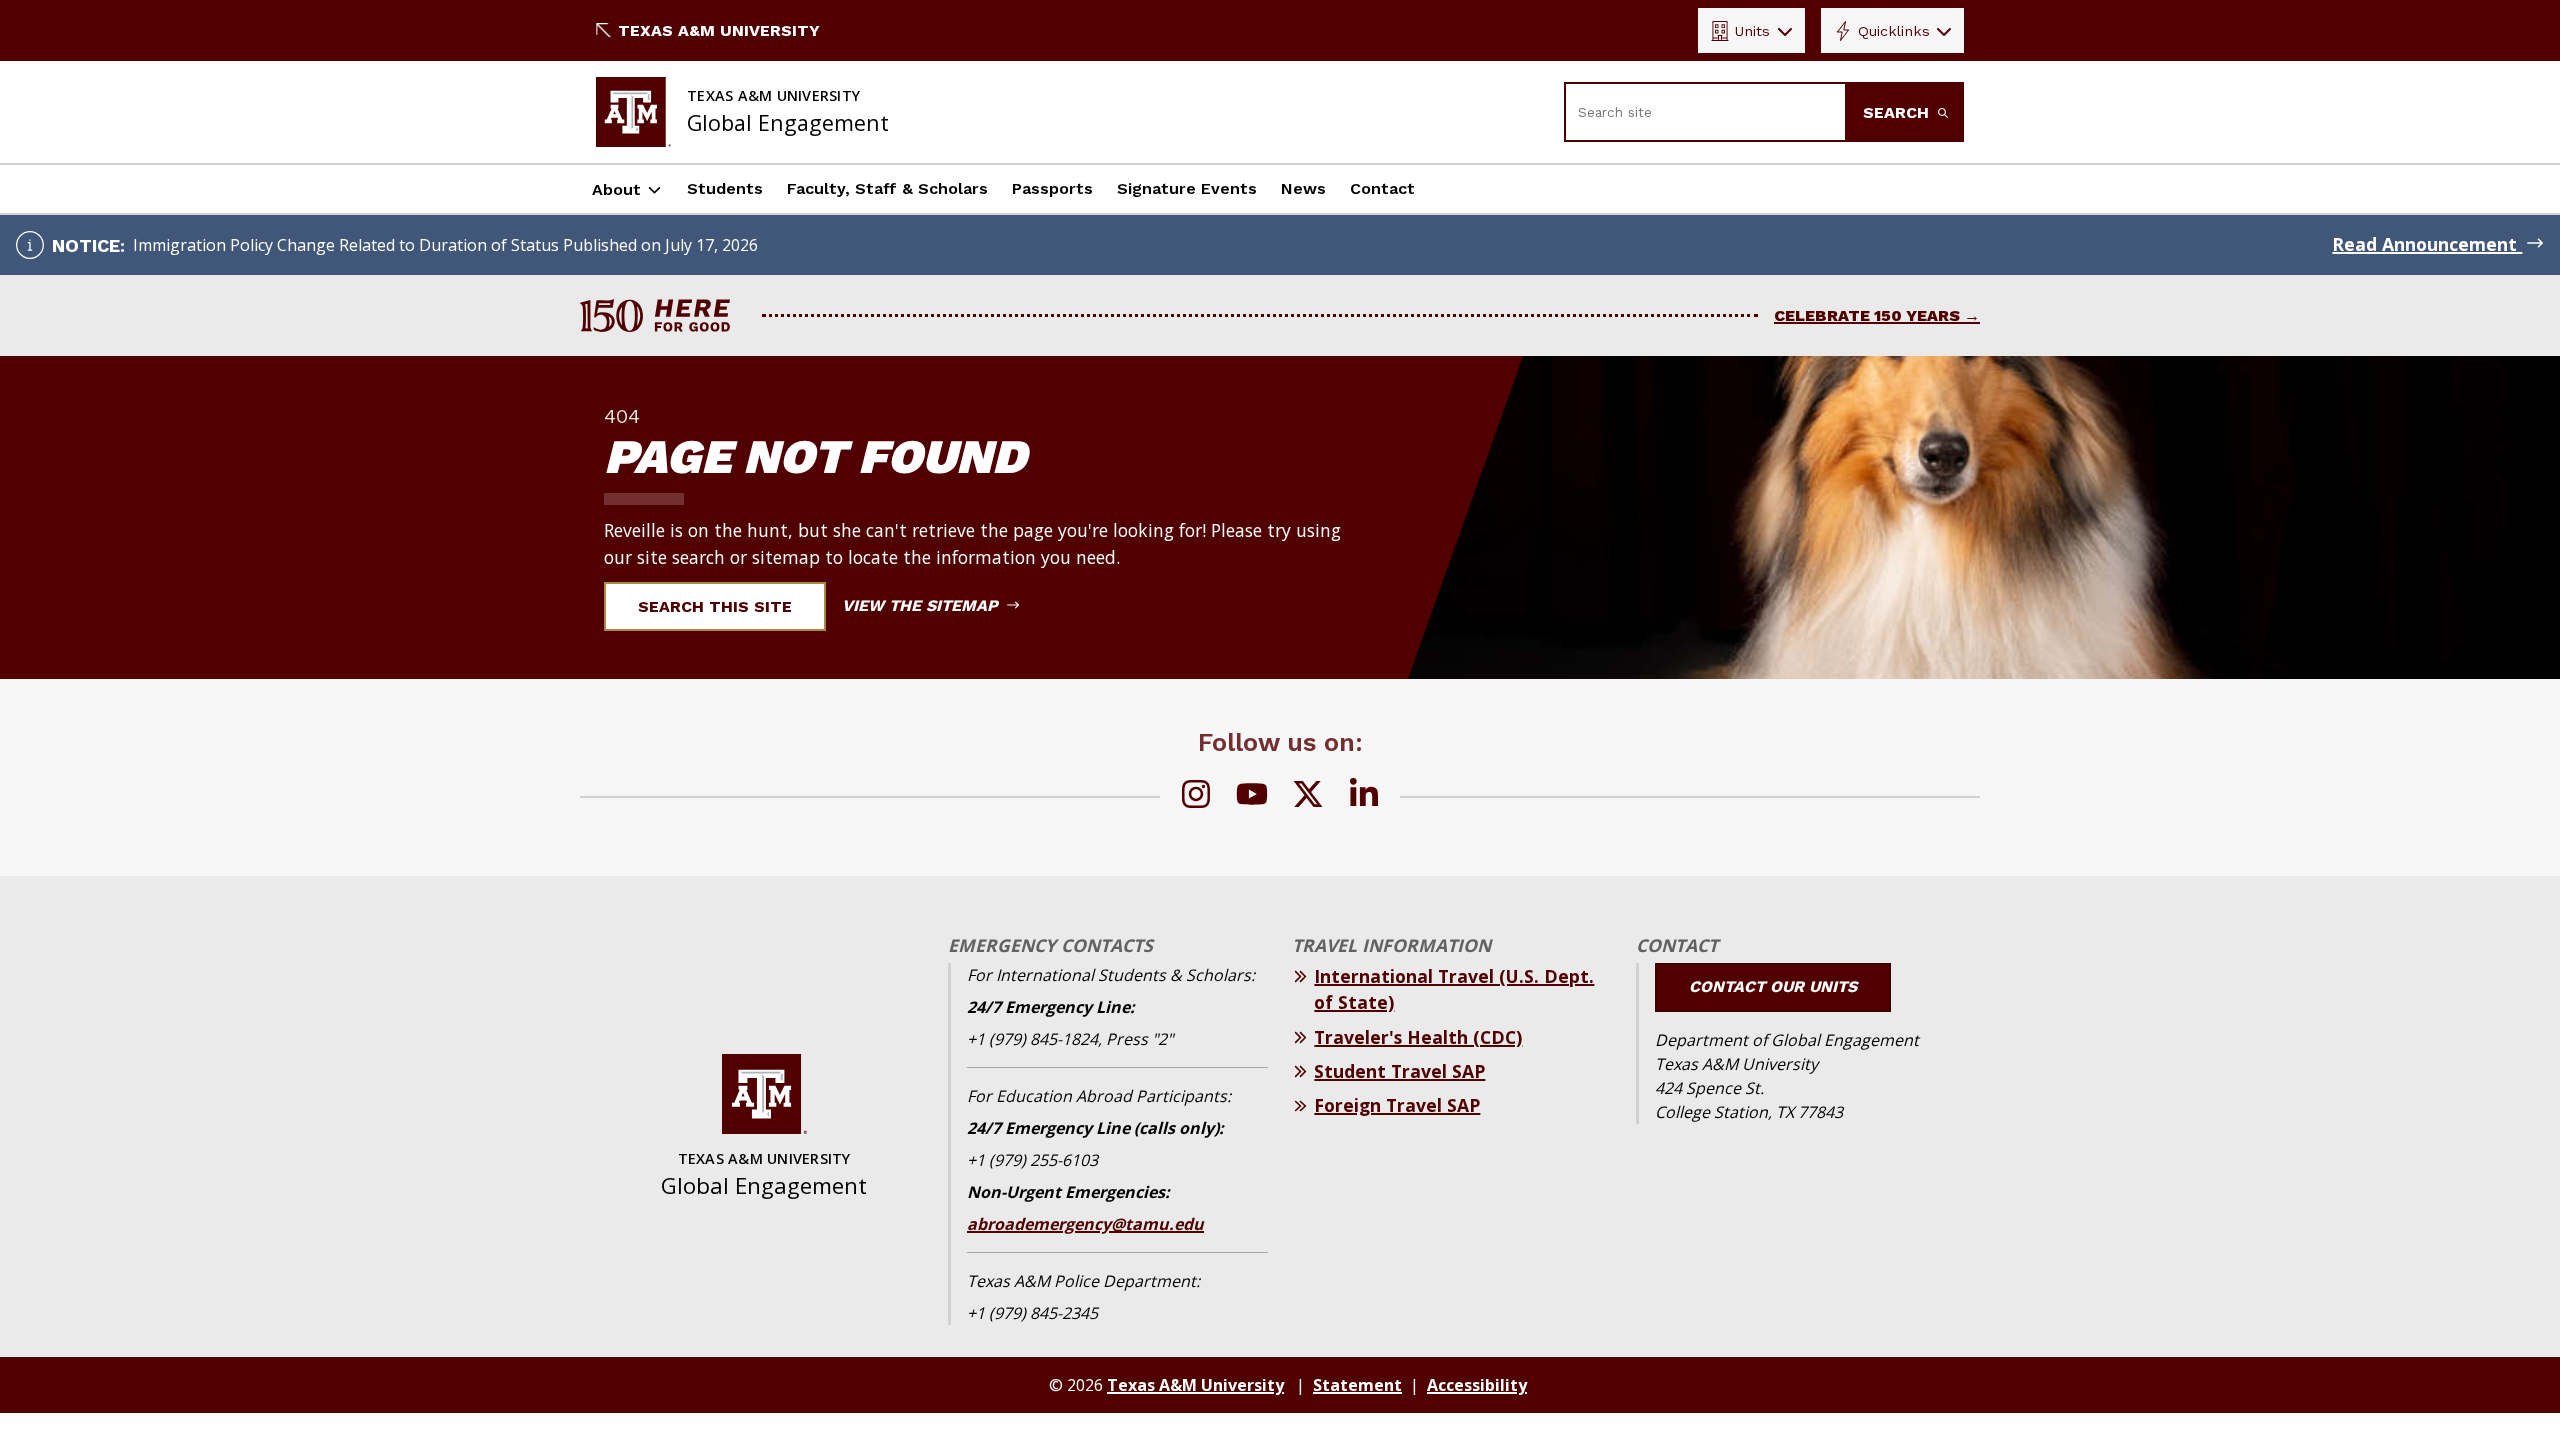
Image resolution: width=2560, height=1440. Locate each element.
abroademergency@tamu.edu (1085, 1224)
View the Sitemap (922, 605)
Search (1898, 112)
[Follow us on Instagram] (1196, 797)
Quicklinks (1894, 31)
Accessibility (1477, 1385)
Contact (1382, 188)
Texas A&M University (719, 30)
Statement (1357, 1385)
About (616, 189)
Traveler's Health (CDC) (1418, 1037)
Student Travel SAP (1399, 1071)
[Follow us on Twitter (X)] (1308, 797)
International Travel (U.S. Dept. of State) (1454, 989)
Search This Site (715, 606)
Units (1752, 31)
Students (725, 188)
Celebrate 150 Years (1867, 315)
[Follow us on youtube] (1252, 797)
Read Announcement (2427, 244)
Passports (1052, 188)
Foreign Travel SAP (1397, 1105)
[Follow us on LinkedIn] (1364, 797)
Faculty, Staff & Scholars (887, 188)
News (1303, 188)
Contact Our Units (1773, 986)
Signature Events (1187, 188)
